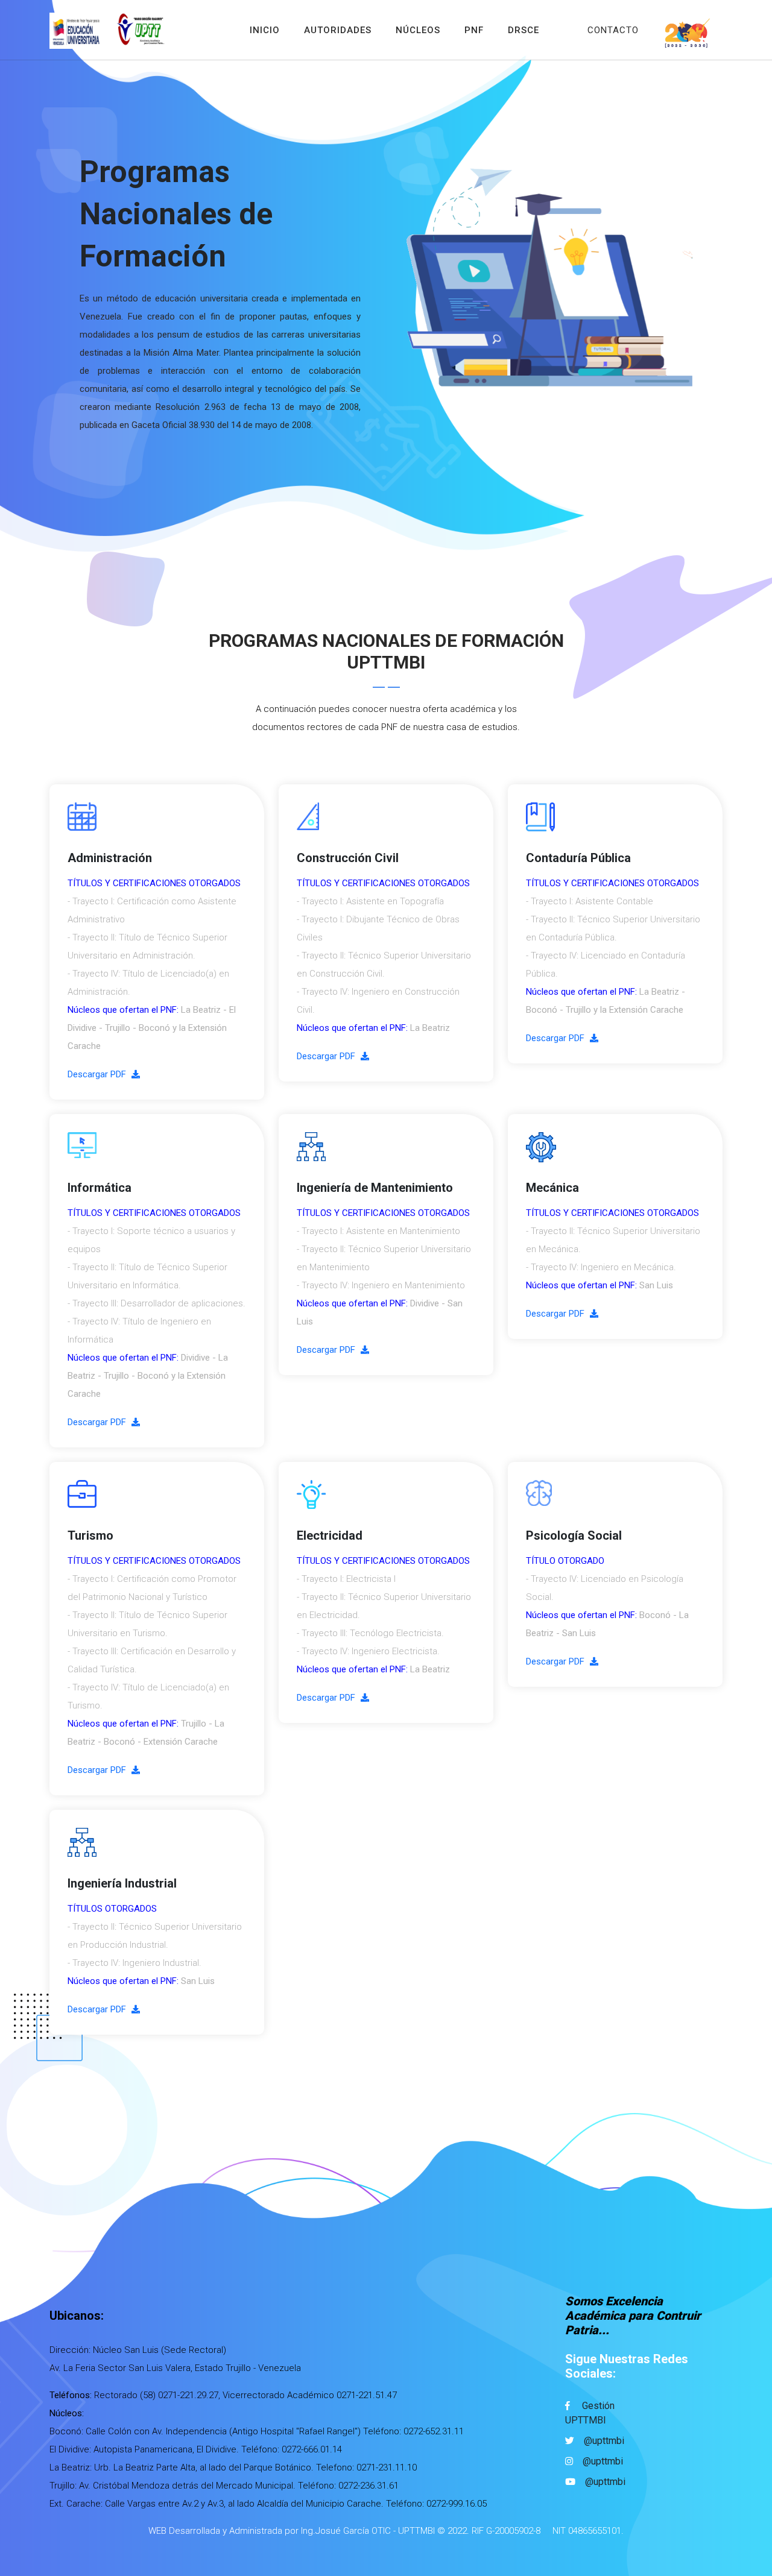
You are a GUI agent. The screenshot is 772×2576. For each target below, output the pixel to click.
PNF (474, 30)
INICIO (265, 30)
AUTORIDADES (338, 30)
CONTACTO (613, 30)
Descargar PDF (98, 1074)
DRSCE (524, 30)
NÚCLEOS (418, 30)
